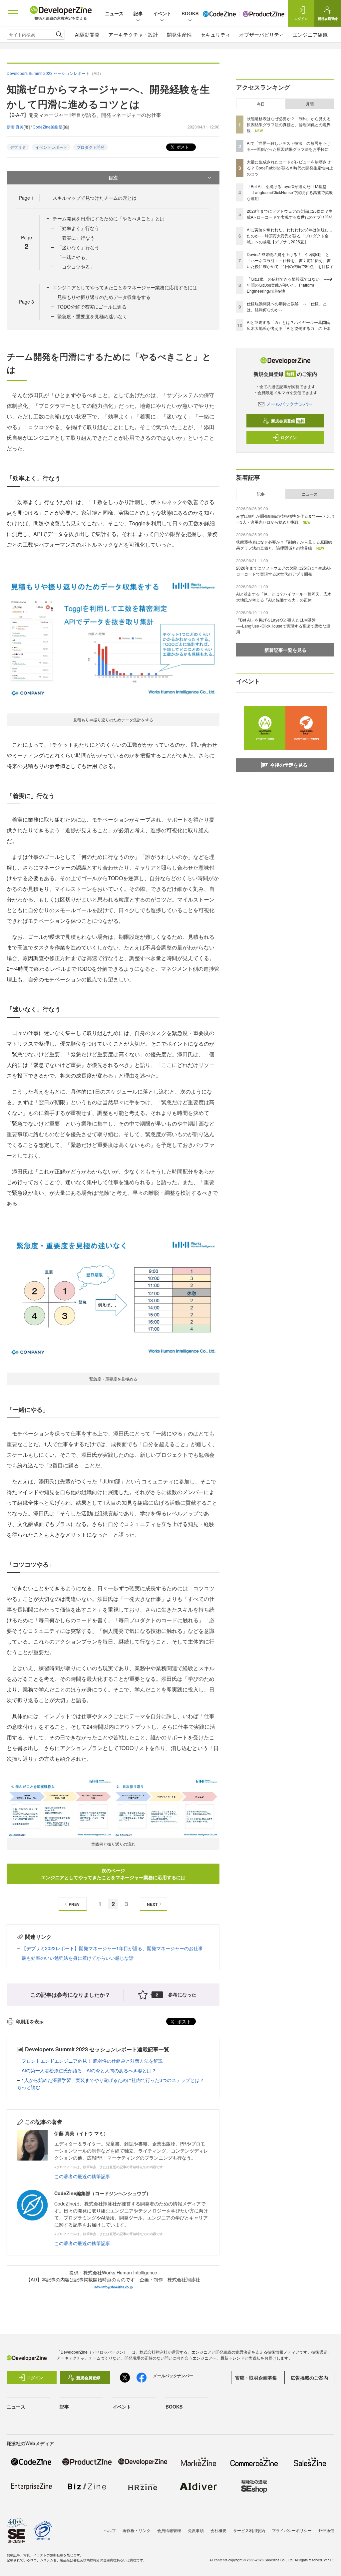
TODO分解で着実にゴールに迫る (92, 307)
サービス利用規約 (249, 2530)
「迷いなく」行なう (78, 247)
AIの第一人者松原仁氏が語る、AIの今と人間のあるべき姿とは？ (89, 2070)
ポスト (182, 147)
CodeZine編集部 (48, 127)
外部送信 (326, 2530)
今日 (261, 104)
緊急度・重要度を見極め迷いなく (92, 316)
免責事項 (196, 2530)
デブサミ (18, 147)
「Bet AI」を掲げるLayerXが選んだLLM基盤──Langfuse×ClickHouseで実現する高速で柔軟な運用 (290, 192)
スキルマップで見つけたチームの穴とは (95, 198)
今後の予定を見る (289, 765)
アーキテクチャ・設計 (133, 34)
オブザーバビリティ (262, 34)
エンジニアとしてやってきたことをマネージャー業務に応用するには (125, 287)
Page (26, 198)
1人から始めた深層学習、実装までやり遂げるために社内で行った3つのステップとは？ (113, 2080)
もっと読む (29, 2087)
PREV (74, 1904)
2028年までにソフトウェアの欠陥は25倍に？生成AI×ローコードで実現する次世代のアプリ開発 (290, 214)
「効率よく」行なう (78, 228)
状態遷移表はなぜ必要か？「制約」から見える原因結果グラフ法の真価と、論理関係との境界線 (289, 124)
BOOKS (190, 13)
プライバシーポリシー (292, 2530)
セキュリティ (215, 34)
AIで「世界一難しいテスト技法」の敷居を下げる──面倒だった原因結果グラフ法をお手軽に (289, 146)
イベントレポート (51, 147)
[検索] (59, 35)
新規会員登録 (288, 421)
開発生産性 (179, 34)
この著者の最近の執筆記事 (82, 2176)
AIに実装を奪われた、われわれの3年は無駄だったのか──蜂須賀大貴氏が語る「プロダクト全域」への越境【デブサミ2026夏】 (290, 236)
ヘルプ (110, 2530)
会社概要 (218, 2530)
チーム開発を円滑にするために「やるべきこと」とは (109, 218)
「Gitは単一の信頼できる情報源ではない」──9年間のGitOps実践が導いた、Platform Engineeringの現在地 (289, 285)
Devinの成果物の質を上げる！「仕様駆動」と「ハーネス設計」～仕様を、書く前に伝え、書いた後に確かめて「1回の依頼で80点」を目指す (290, 260)
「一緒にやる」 (74, 257)
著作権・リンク (137, 2530)
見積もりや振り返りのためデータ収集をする (104, 297)
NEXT (152, 1904)
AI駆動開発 (87, 34)
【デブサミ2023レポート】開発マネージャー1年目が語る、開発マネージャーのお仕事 (112, 1948)
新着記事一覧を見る (285, 650)
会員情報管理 (169, 2530)
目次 (113, 177)
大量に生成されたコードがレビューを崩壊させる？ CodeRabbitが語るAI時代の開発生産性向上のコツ (290, 168)
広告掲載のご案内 (309, 2378)
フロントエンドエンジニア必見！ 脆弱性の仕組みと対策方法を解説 (92, 2061)
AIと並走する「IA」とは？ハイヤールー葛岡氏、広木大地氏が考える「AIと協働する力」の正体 (290, 325)
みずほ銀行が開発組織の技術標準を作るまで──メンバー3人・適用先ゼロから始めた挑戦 (285, 519)
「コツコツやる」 (76, 267)
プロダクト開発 (91, 147)
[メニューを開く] (13, 13)
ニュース (114, 13)
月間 (310, 104)
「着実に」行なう (76, 238)
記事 (138, 13)
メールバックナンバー (289, 404)
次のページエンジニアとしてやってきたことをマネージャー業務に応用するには (113, 1874)
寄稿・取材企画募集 (256, 2378)
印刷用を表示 (30, 2021)
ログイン (289, 437)
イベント (162, 13)
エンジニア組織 (310, 34)
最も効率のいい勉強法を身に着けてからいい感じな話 (78, 1958)
